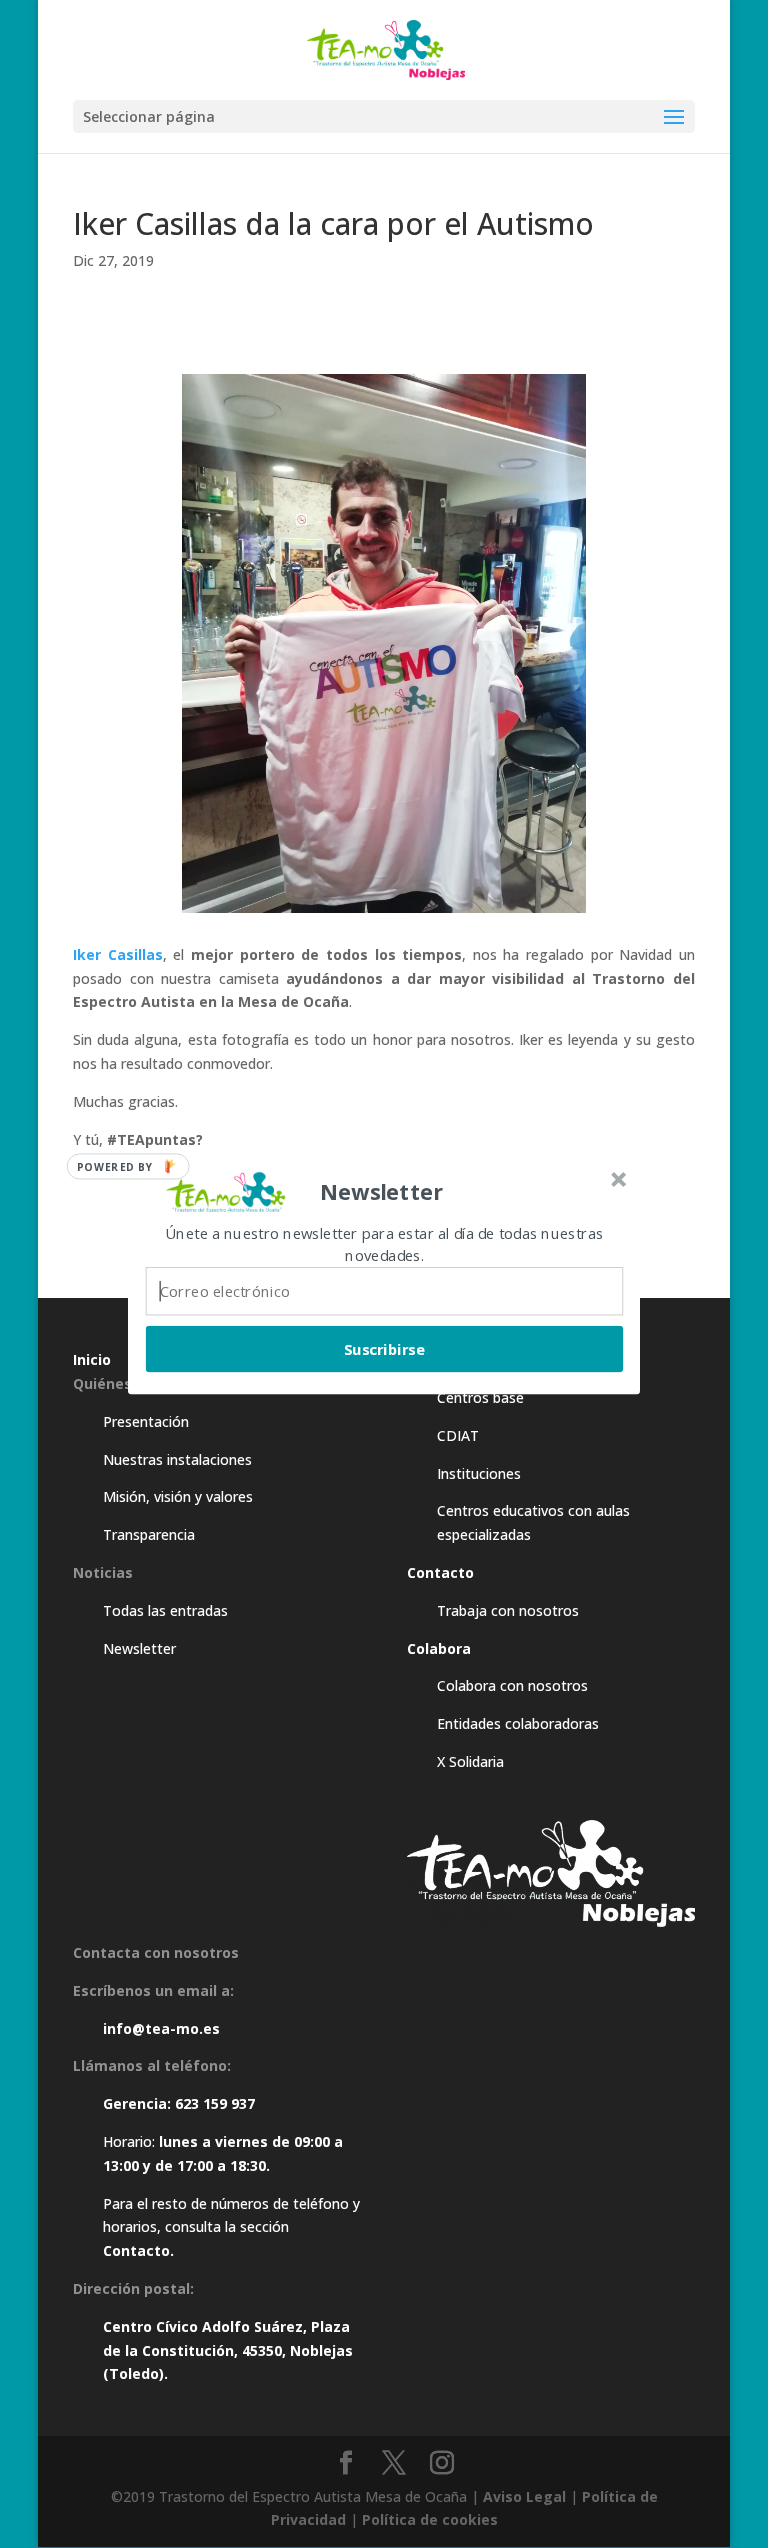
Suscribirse (384, 1349)
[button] (382, 1192)
